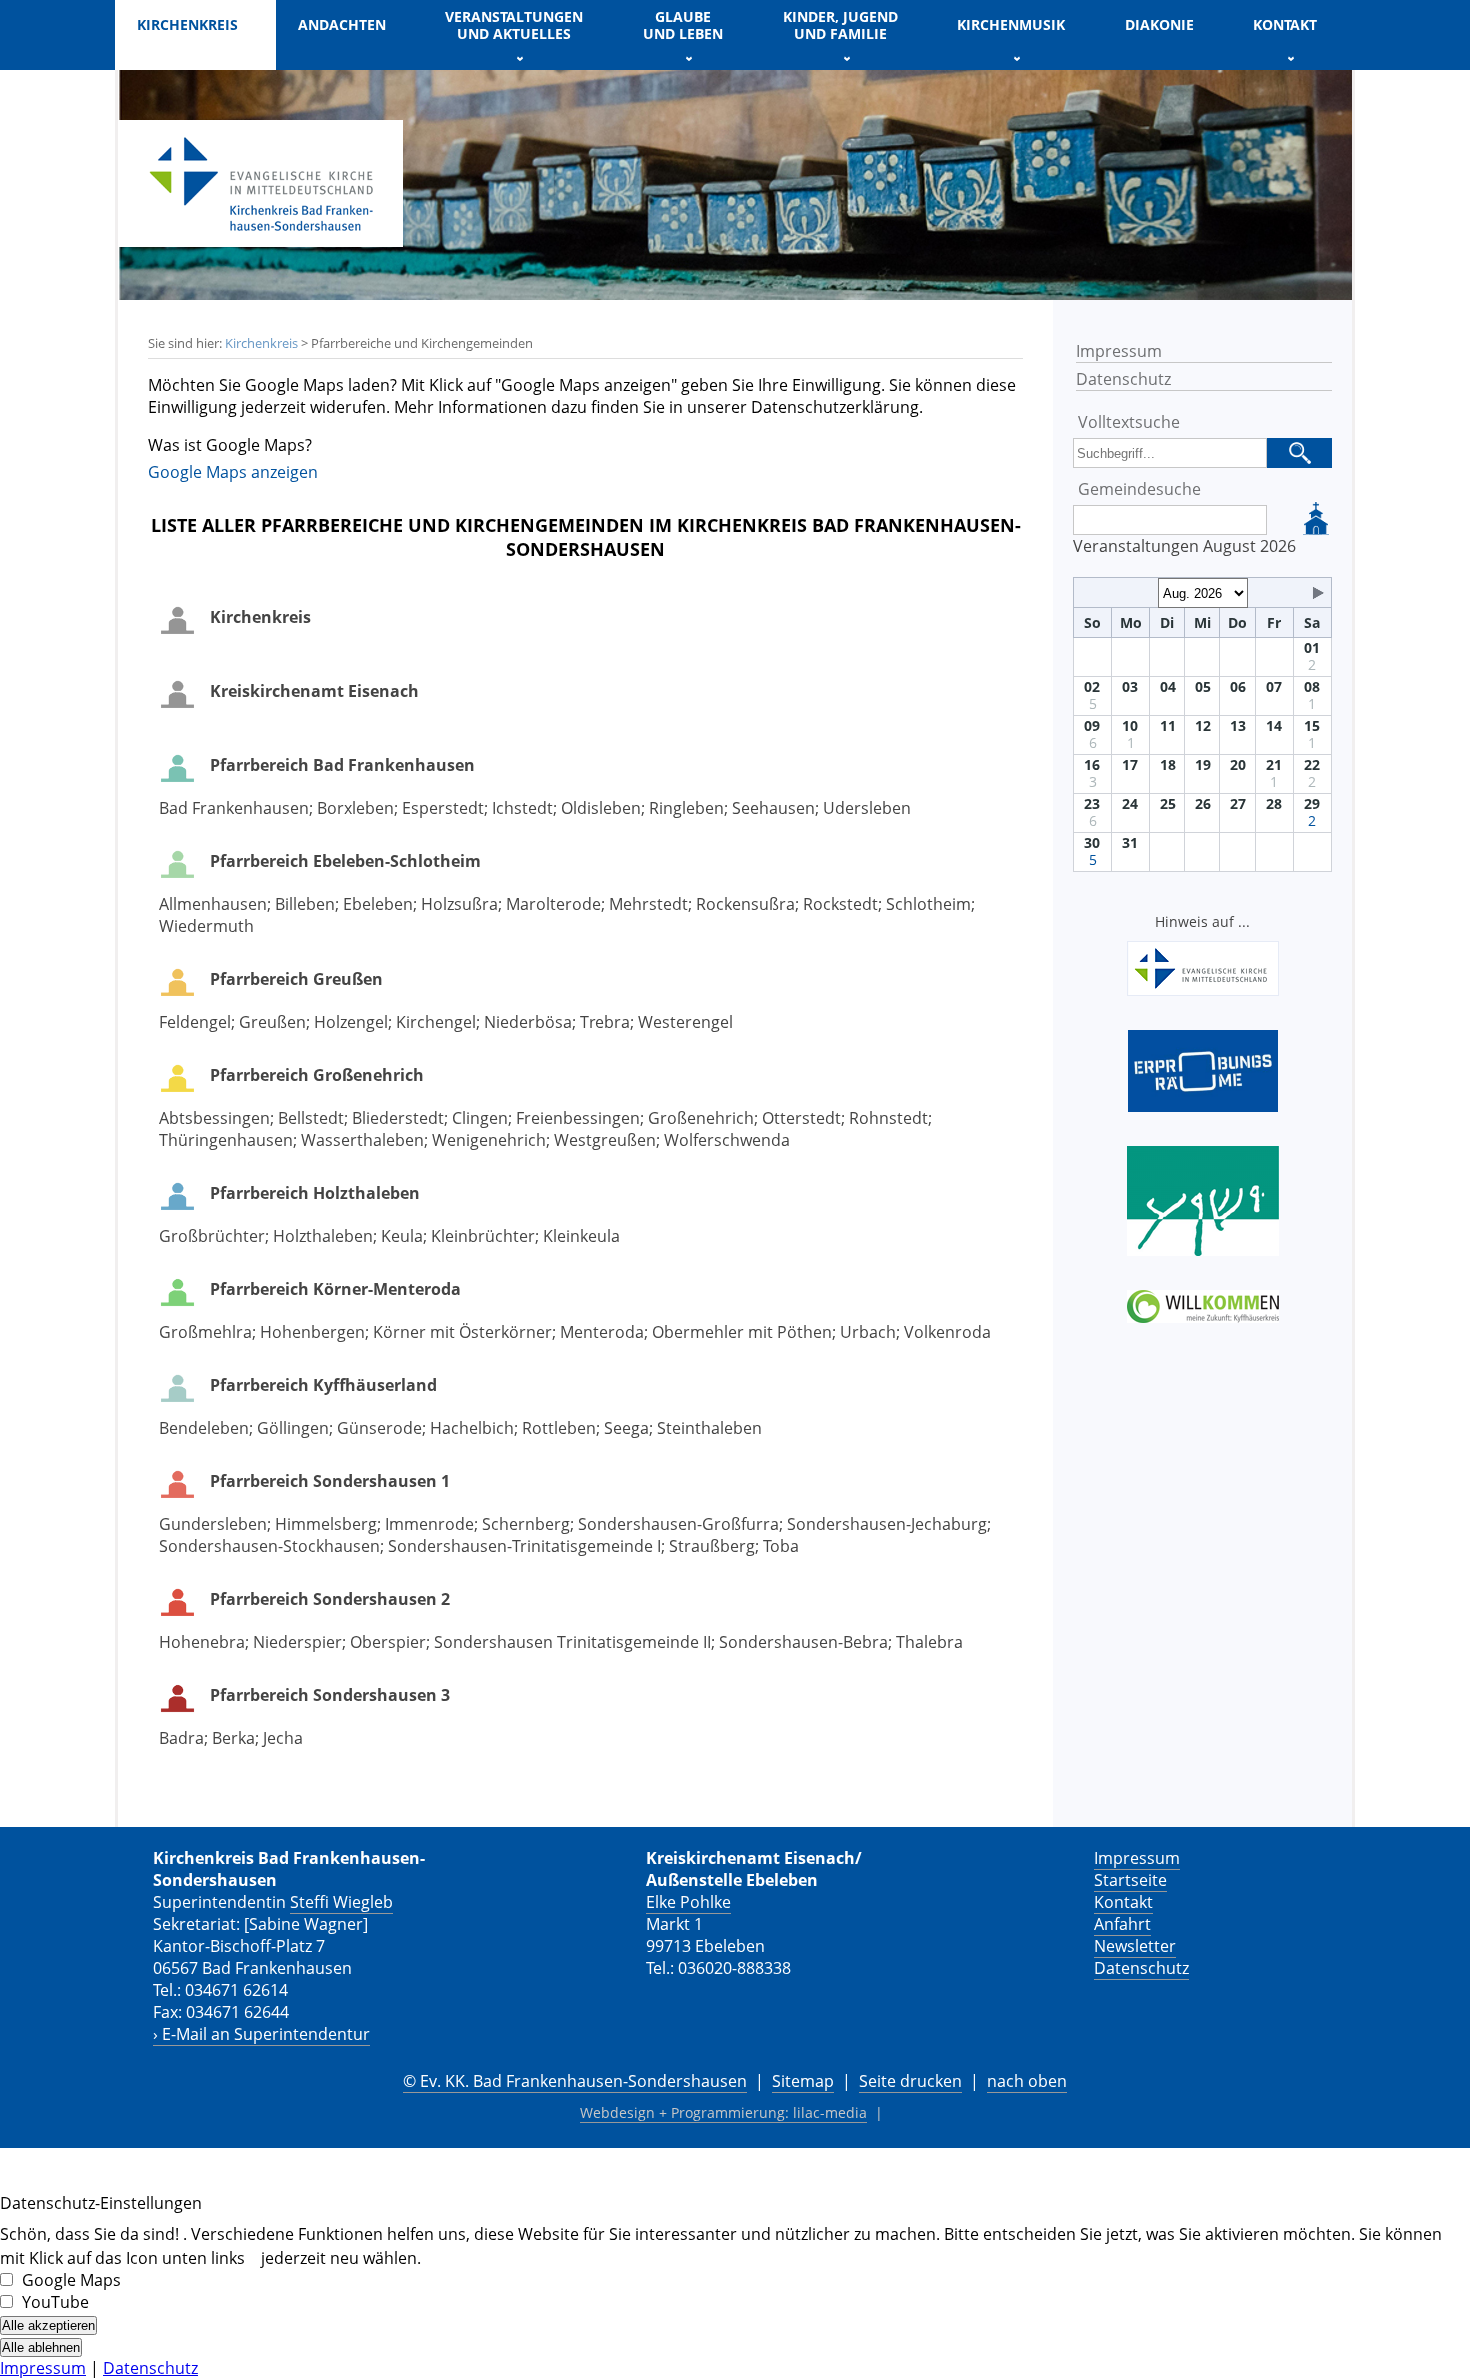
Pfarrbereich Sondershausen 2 (330, 1599)
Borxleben (355, 808)
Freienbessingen (578, 1118)
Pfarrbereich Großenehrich (317, 1075)
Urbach (868, 1332)
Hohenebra (202, 1642)
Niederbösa (528, 1022)
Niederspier (297, 1642)
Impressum (1119, 351)
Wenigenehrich (489, 1140)
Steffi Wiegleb (341, 1902)
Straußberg (712, 1546)
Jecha (283, 1738)
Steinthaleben (709, 1428)
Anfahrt (1122, 1924)
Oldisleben (601, 808)
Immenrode (429, 1524)
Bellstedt (311, 1118)
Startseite (1130, 1880)
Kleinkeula (581, 1236)
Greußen (272, 1022)
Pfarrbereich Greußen (296, 979)
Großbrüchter (212, 1236)
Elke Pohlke (688, 1902)
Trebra (605, 1022)
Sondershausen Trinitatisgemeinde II (572, 1642)
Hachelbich (472, 1428)
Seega (626, 1428)
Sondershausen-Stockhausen (269, 1546)
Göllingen (293, 1428)
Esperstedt (443, 808)
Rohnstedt (888, 1118)
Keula (402, 1236)
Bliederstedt (398, 1118)
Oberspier (388, 1642)
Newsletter (1135, 1946)
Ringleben (686, 808)
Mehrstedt (648, 904)
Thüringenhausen (226, 1140)
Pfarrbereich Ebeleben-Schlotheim (345, 861)
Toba (781, 1546)
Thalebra (929, 1642)
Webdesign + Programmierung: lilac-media (723, 2112)
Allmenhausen (213, 904)
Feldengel (195, 1022)
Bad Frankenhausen (234, 808)
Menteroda (602, 1332)
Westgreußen (605, 1140)
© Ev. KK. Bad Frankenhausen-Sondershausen (575, 2081)
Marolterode (553, 904)
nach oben (1027, 2081)
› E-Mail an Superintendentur (261, 2034)
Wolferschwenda (727, 1140)
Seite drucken (910, 2081)
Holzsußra (459, 904)
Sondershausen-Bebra (803, 1642)
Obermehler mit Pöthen (742, 1332)
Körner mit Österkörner (462, 1332)
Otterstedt (801, 1118)
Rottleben (559, 1428)
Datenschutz (1123, 379)
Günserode (379, 1428)
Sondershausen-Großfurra (678, 1524)
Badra (181, 1738)
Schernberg (526, 1524)
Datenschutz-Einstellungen (101, 2203)
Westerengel (685, 1022)
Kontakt (1123, 1902)
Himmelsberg (326, 1524)
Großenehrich (701, 1118)
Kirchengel (436, 1022)
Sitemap (803, 2081)
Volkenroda (947, 1332)
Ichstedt (522, 808)
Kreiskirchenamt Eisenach (314, 691)
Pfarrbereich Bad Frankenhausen (342, 765)
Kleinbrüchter (483, 1236)
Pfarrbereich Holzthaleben (315, 1193)
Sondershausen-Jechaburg (887, 1524)
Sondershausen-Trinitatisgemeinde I (524, 1546)
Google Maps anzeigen (233, 472)
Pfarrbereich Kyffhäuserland (323, 1385)
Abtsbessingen (214, 1118)
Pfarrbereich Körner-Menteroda (335, 1289)
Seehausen (773, 808)
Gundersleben (213, 1524)
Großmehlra (205, 1332)
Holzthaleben (323, 1236)
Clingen (480, 1118)
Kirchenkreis (261, 343)
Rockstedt (840, 904)
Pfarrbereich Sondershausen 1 (330, 1481)
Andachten (342, 24)
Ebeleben (378, 904)
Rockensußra (745, 904)
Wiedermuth (206, 926)
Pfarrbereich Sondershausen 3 (330, 1695)
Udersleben (867, 808)
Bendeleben (204, 1428)
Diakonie (1159, 24)
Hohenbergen (312, 1332)
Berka (233, 1738)
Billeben (305, 904)
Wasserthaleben (362, 1140)
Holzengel (351, 1022)
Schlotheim (928, 904)
